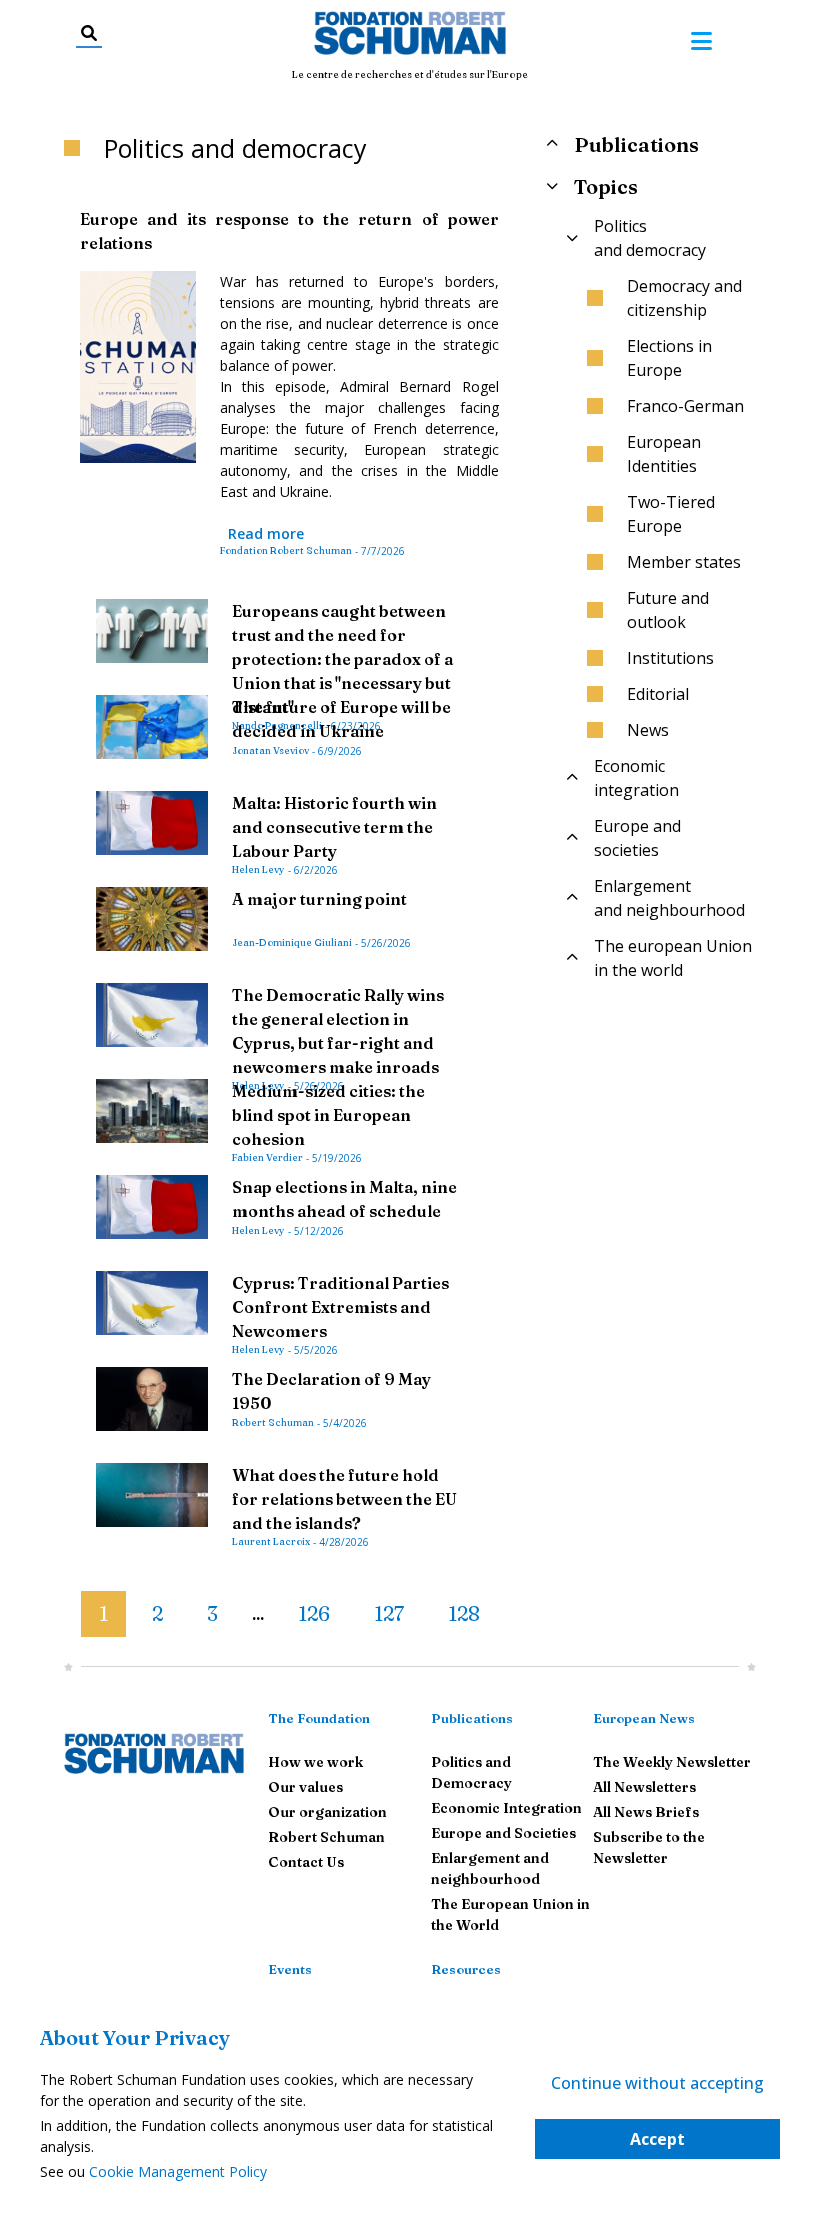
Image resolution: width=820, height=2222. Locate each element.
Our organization (327, 1812)
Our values (305, 1787)
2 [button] (157, 1613)
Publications (472, 1718)
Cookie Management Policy (178, 2171)
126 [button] (314, 1613)
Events (290, 1969)
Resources (466, 1969)
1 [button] (103, 1613)
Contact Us (306, 1862)
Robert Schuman (326, 1837)
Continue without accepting (657, 2083)
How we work (315, 1762)
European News (644, 1718)
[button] (65, 1605)
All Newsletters (644, 1787)
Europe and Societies (503, 1833)
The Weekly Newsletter (672, 1762)
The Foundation (319, 1718)
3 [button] (212, 1613)
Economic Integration (506, 1808)
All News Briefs (646, 1812)
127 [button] (389, 1613)
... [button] (258, 1615)
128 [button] (464, 1613)
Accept (657, 2139)
